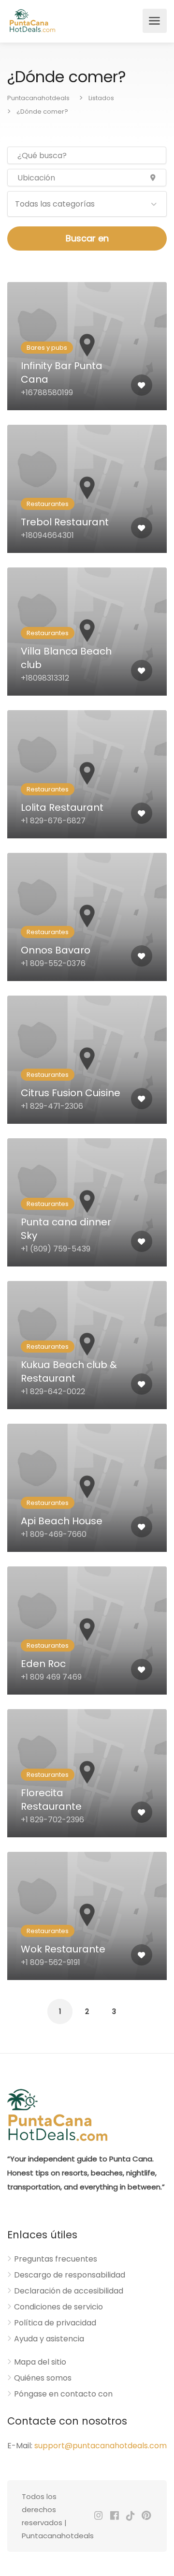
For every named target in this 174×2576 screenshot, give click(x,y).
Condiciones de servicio (58, 2307)
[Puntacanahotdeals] (32, 21)
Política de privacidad (55, 2323)
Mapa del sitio (40, 2362)
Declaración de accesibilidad (69, 2291)
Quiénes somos (43, 2378)
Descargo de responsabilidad (70, 2275)
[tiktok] (130, 2516)
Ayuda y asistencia (49, 2339)
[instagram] (98, 2516)
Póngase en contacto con (63, 2394)
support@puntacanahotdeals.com (101, 2446)
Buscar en (87, 238)
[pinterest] (146, 2516)
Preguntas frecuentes (56, 2259)
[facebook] (114, 2516)
